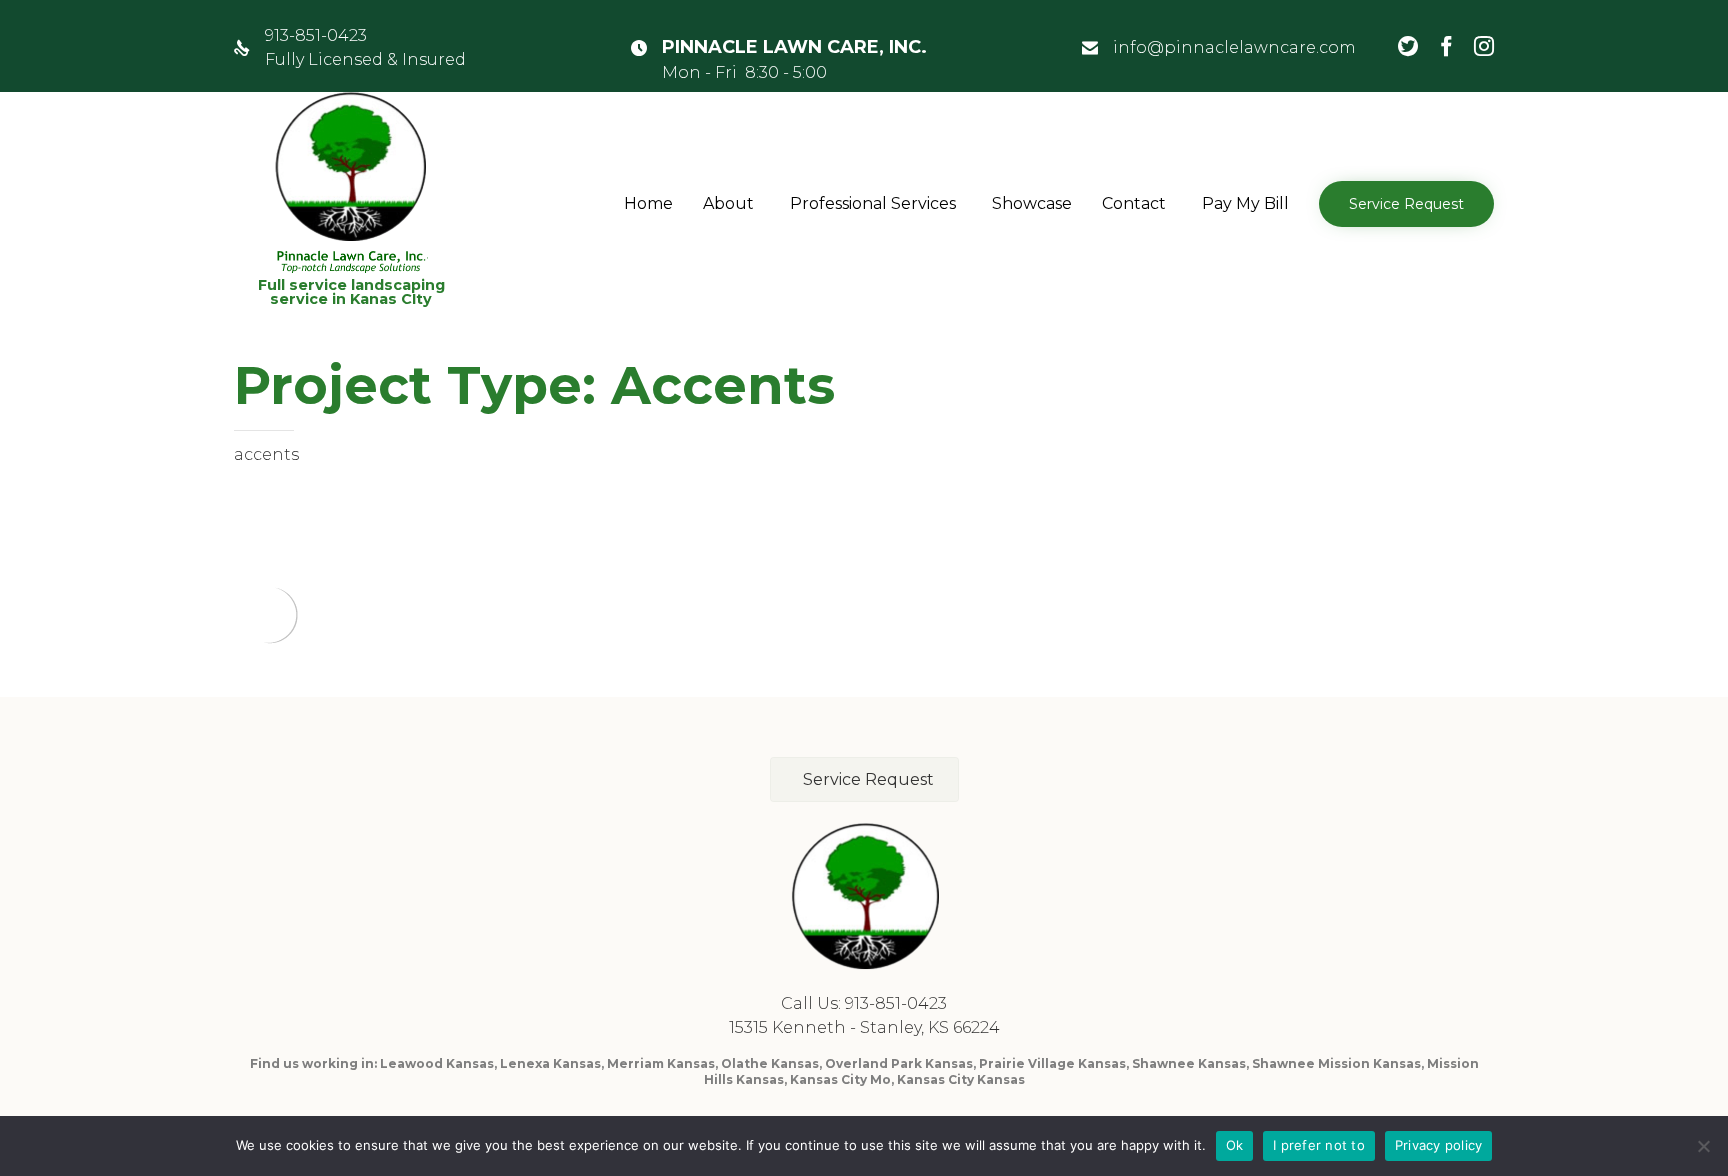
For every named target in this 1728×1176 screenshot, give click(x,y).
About (728, 203)
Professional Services (873, 203)
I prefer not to (1319, 1145)
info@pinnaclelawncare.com (1234, 47)
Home (648, 203)
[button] (1406, 204)
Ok (1235, 1145)
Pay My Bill (1245, 203)
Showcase (1032, 203)
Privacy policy (1439, 1145)
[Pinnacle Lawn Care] (351, 182)
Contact (1134, 203)
